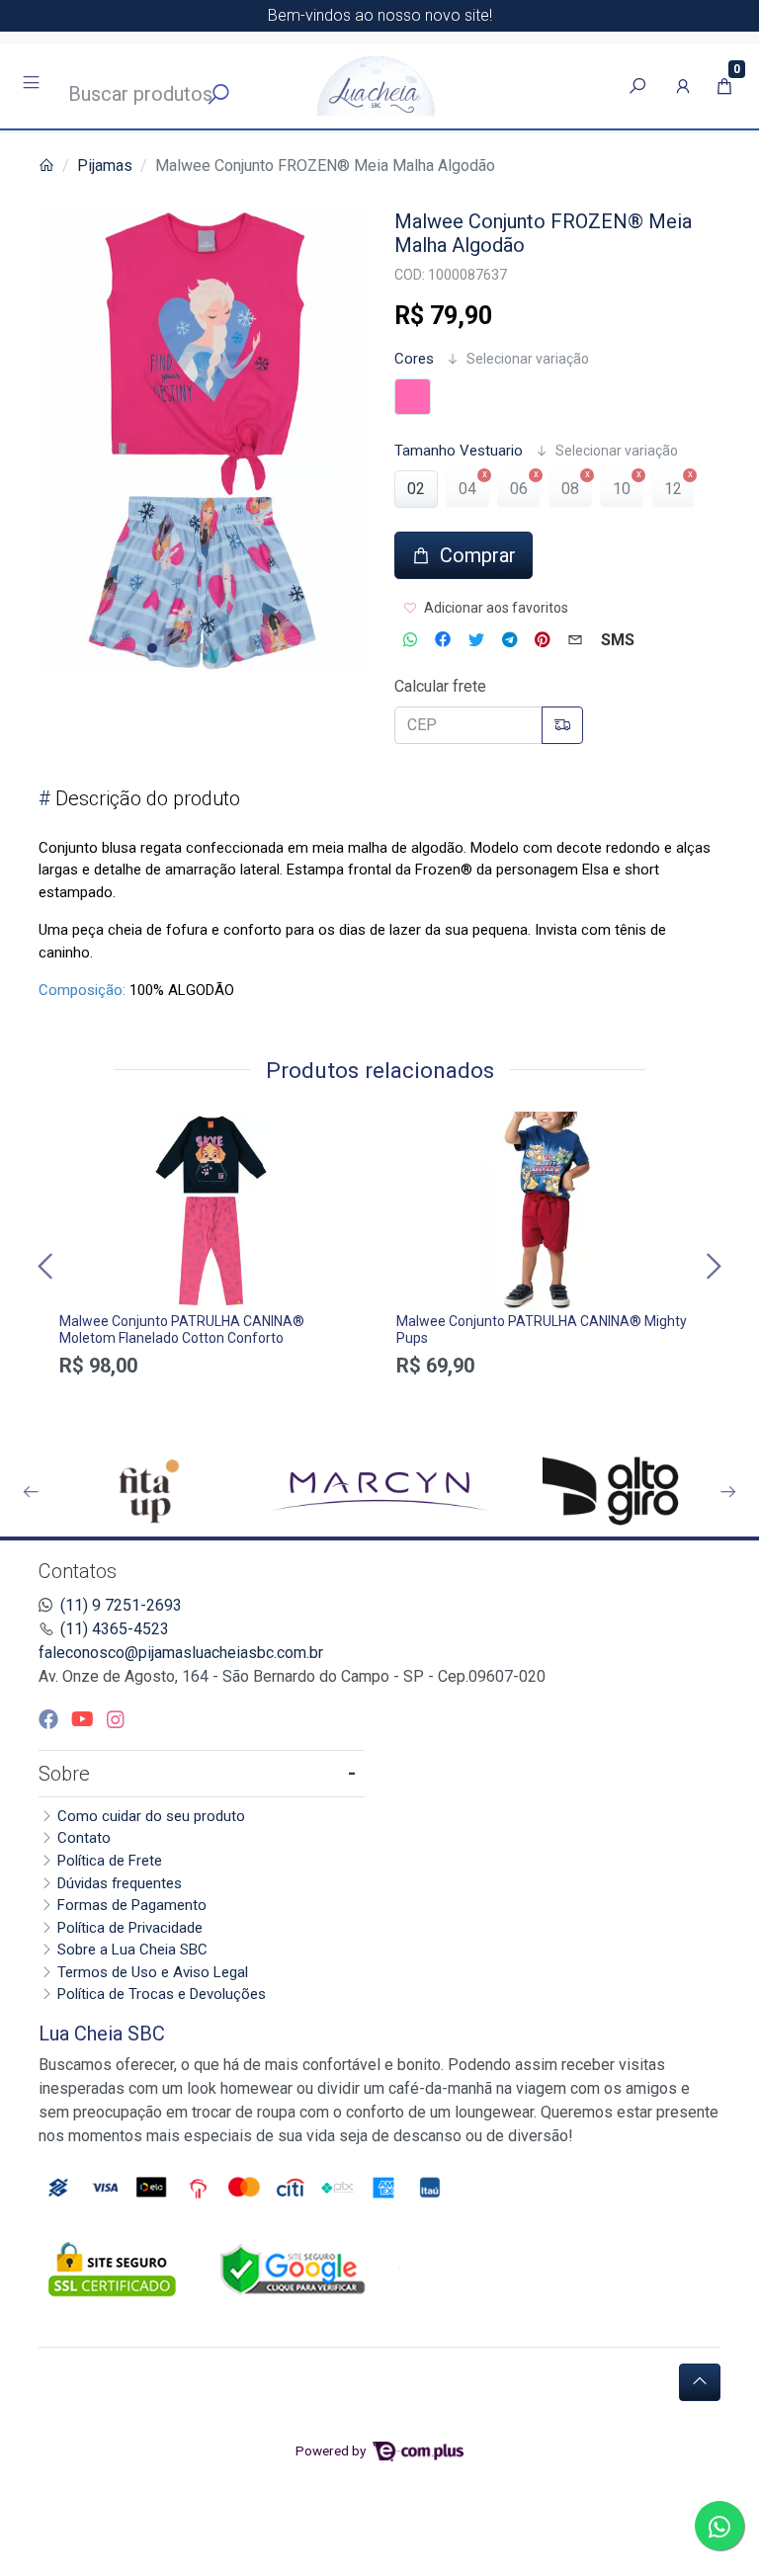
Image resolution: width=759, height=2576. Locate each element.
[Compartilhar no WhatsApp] (410, 640)
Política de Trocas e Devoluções (162, 1994)
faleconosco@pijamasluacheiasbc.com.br (181, 1653)
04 (467, 489)
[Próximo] (712, 1265)
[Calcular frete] (562, 725)
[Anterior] (47, 1265)
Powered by (332, 2451)
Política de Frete (110, 1861)
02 (416, 489)
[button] (683, 86)
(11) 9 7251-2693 (121, 1605)
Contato (84, 1838)
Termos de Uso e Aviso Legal (153, 1972)
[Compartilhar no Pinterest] (542, 640)
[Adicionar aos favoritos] (84, 1129)
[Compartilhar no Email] (575, 640)
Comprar (211, 1400)
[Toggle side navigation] (33, 85)
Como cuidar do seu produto (151, 1816)
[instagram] (116, 1719)
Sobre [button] (64, 1774)
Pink (413, 397)
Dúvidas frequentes (120, 1883)
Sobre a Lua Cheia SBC (132, 1950)
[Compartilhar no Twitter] (476, 640)
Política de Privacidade (130, 1928)
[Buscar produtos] (637, 86)
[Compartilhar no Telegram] (509, 640)
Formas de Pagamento (132, 1905)
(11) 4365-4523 (115, 1629)
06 (519, 489)
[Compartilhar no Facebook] (443, 640)
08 (570, 489)
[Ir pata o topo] (700, 2382)
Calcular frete (440, 686)
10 (622, 489)
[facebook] (51, 1719)
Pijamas (105, 166)
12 (673, 489)
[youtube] (85, 1719)
